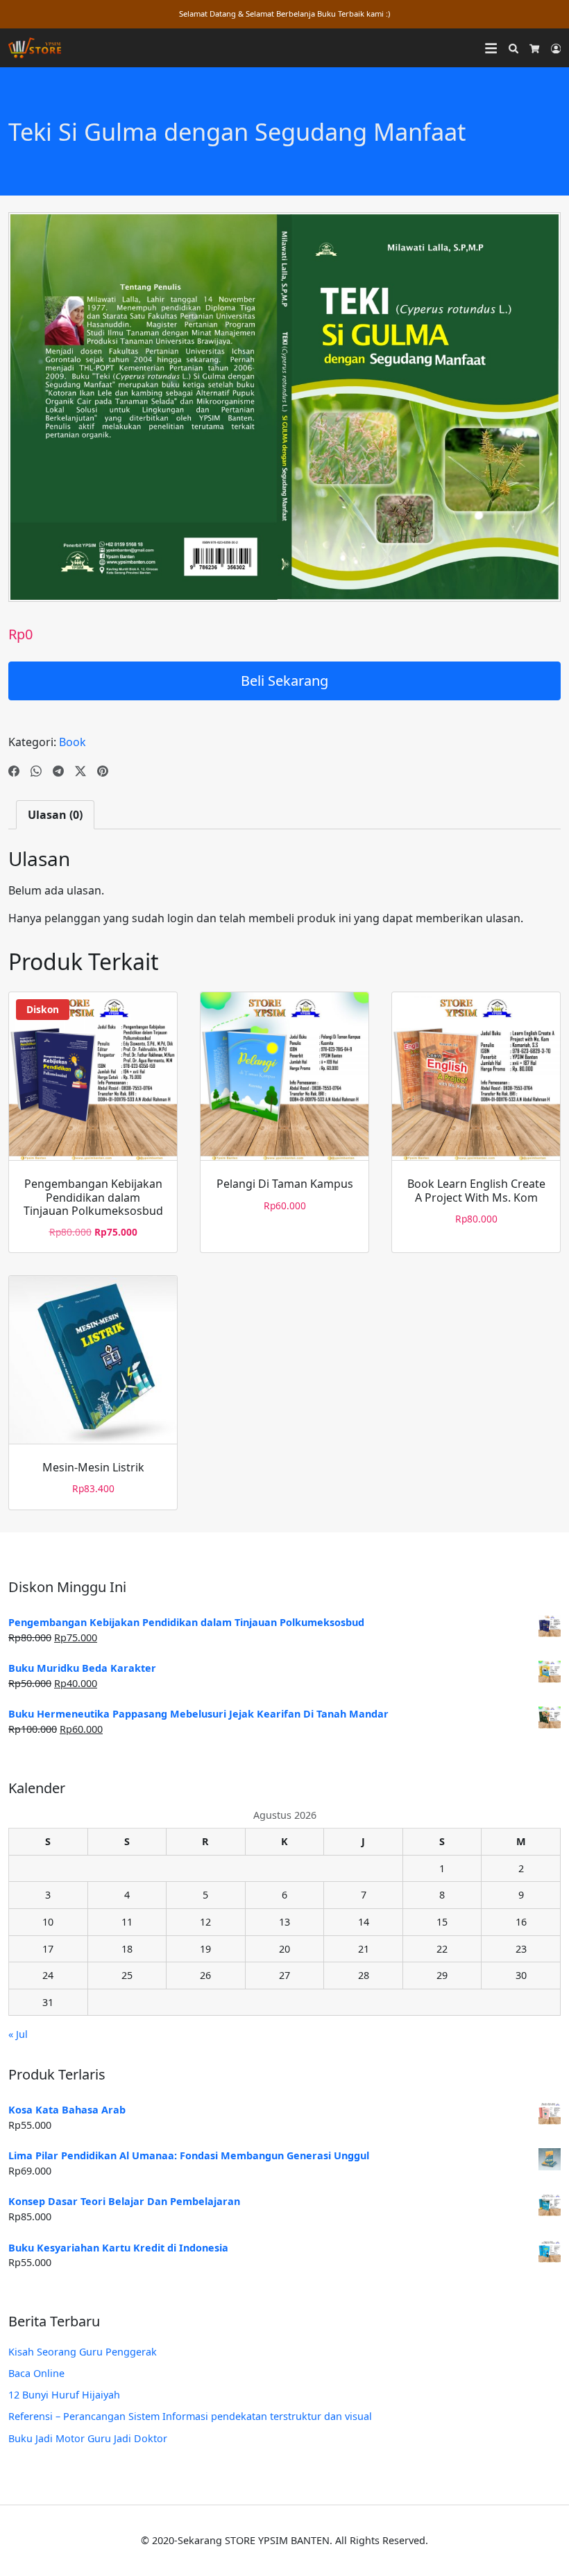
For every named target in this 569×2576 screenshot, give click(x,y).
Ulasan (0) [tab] (55, 815)
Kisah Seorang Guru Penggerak (83, 2352)
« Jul (18, 2034)
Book (73, 742)
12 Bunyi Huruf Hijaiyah (64, 2395)
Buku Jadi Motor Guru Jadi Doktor (88, 2438)
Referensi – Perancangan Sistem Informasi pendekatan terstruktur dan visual (190, 2416)
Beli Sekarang (284, 681)
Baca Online (36, 2373)
